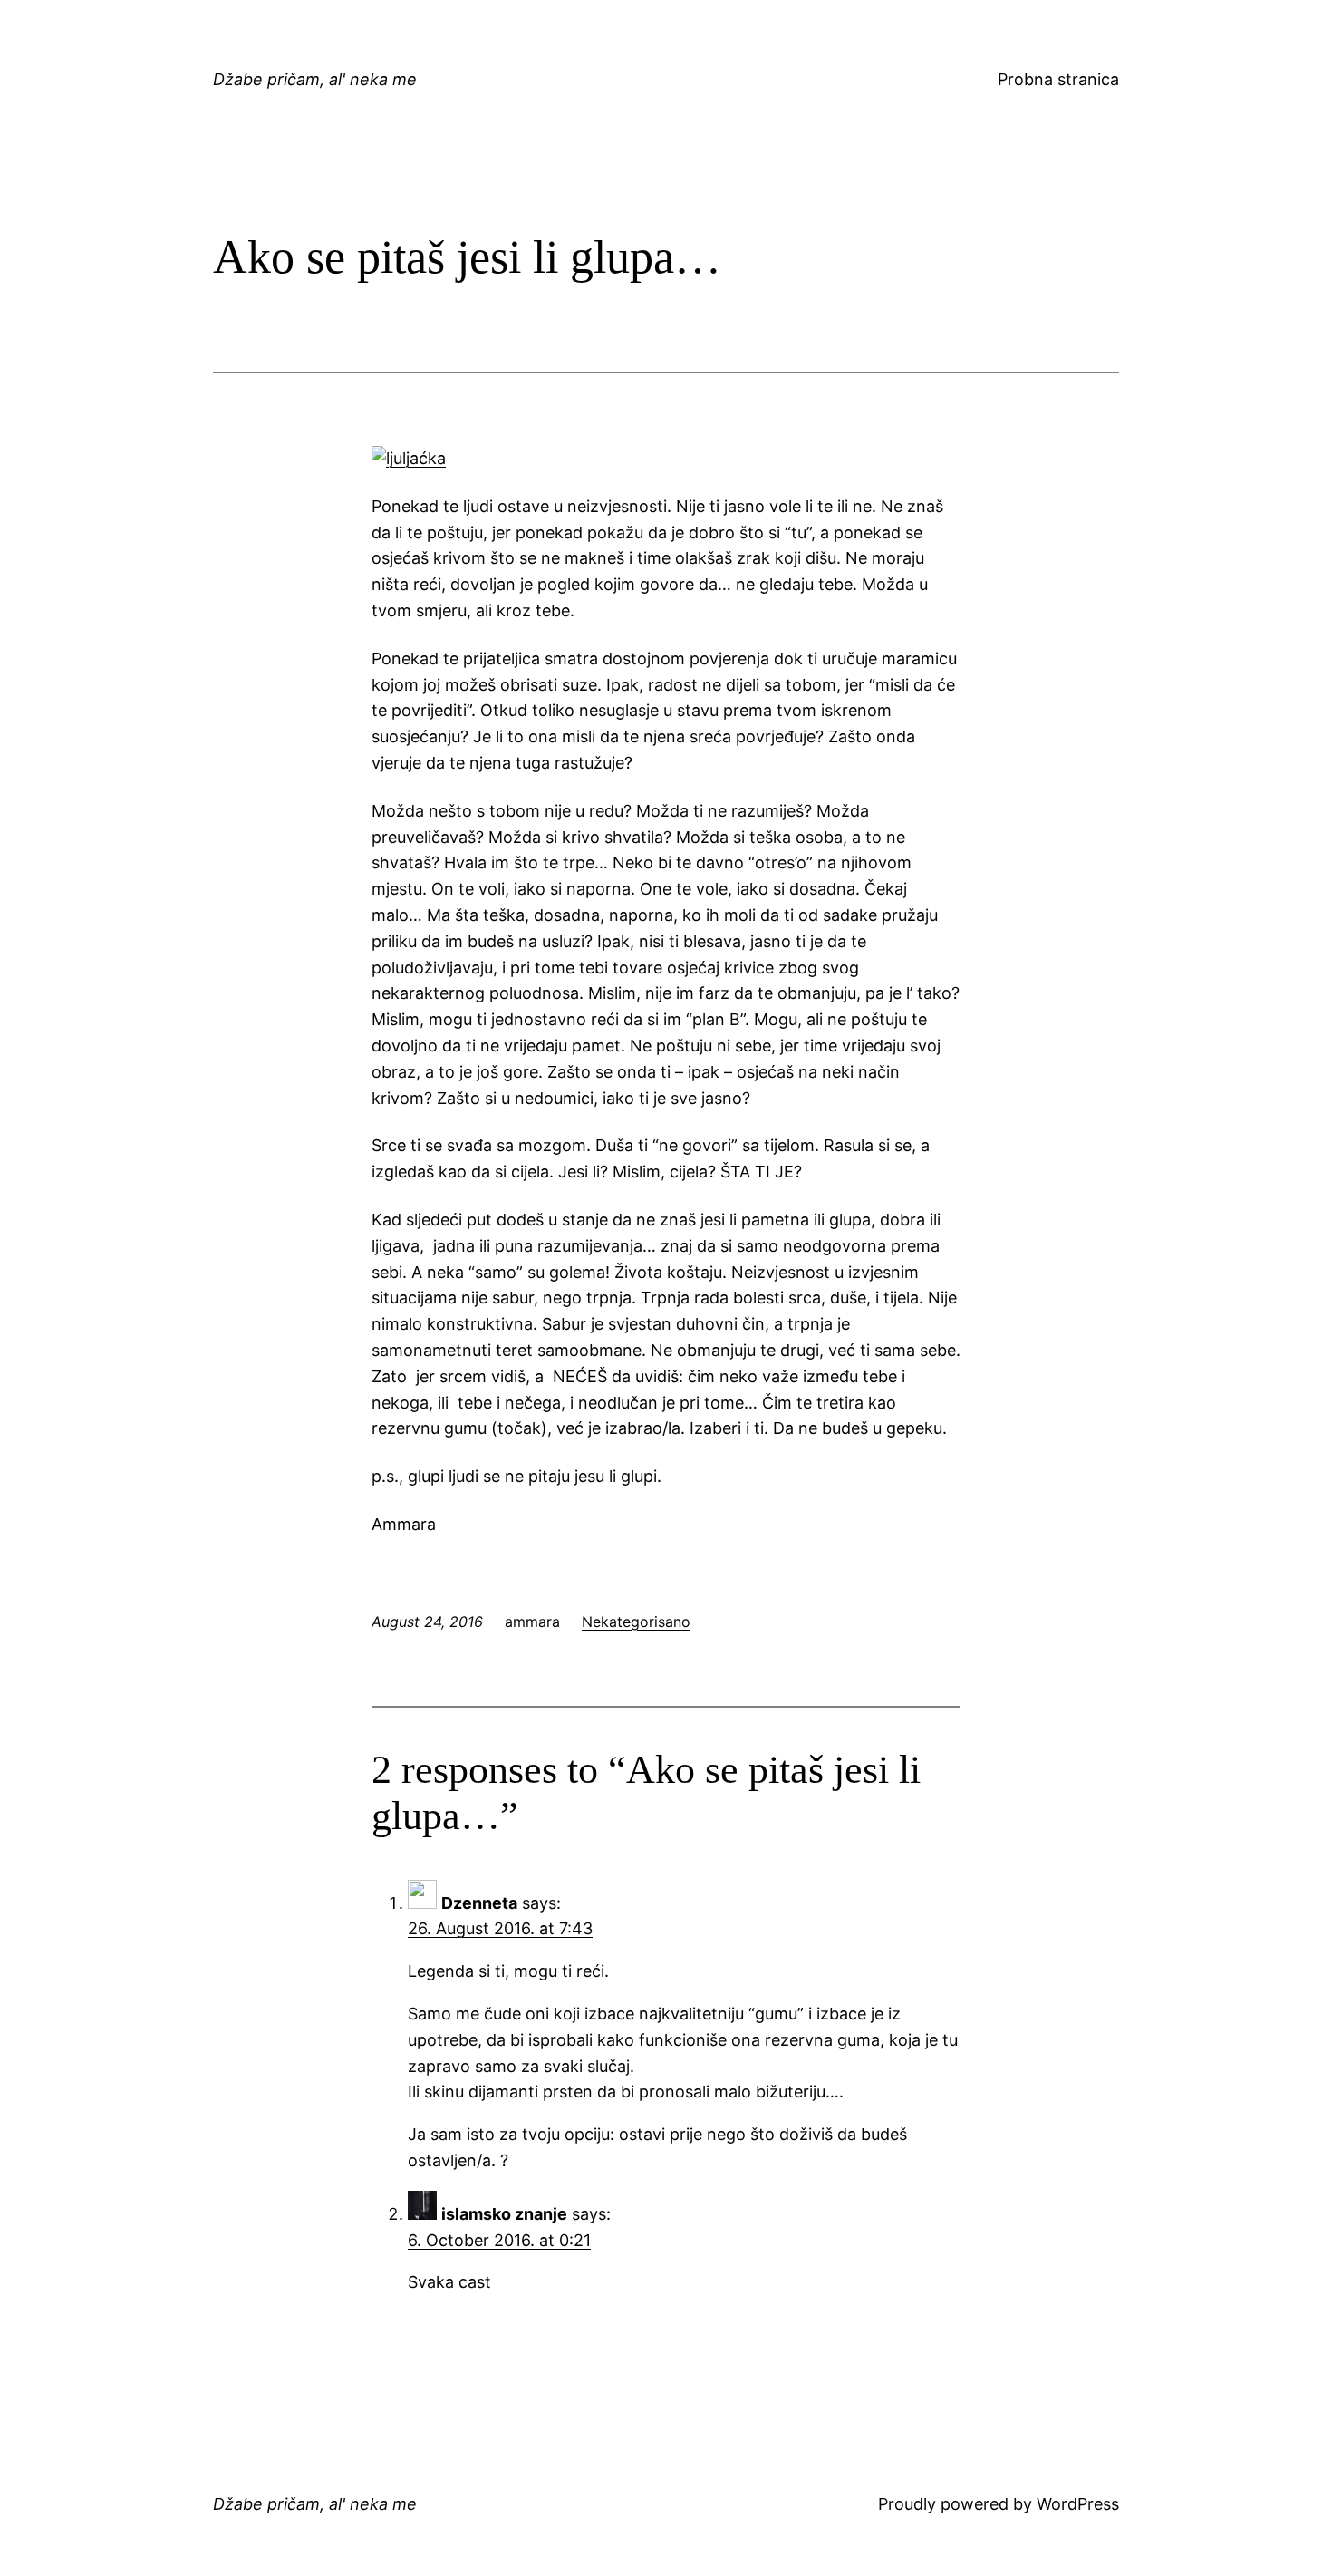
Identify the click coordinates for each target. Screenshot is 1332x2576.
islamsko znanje (504, 2214)
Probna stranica (1058, 79)
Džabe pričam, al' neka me (315, 79)
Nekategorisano (636, 1622)
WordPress (1078, 2504)
